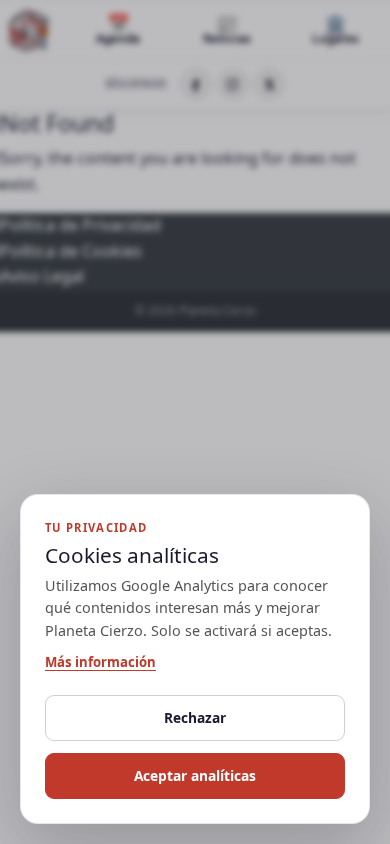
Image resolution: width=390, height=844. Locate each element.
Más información (100, 662)
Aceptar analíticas (195, 775)
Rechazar (195, 717)
